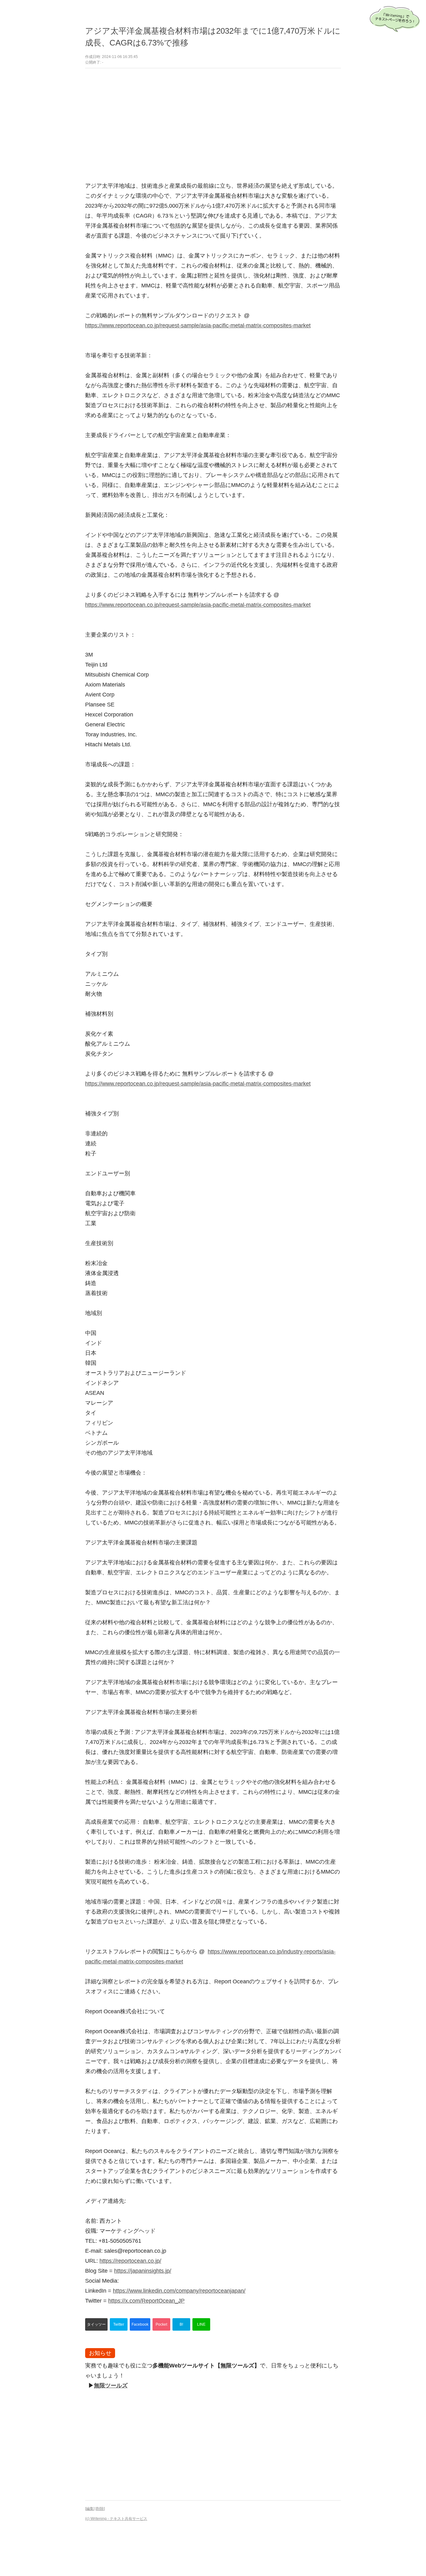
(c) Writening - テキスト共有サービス (116, 2519)
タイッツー (96, 2324)
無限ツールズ (111, 2386)
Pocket (161, 2324)
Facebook (140, 2324)
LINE (201, 2324)
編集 (90, 2509)
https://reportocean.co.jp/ (130, 2261)
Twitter (119, 2324)
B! (181, 2324)
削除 (100, 2509)
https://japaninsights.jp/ (143, 2271)
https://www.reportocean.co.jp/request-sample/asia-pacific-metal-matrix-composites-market (198, 325)
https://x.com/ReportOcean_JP (146, 2301)
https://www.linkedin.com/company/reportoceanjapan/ (179, 2291)
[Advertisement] (213, 125)
